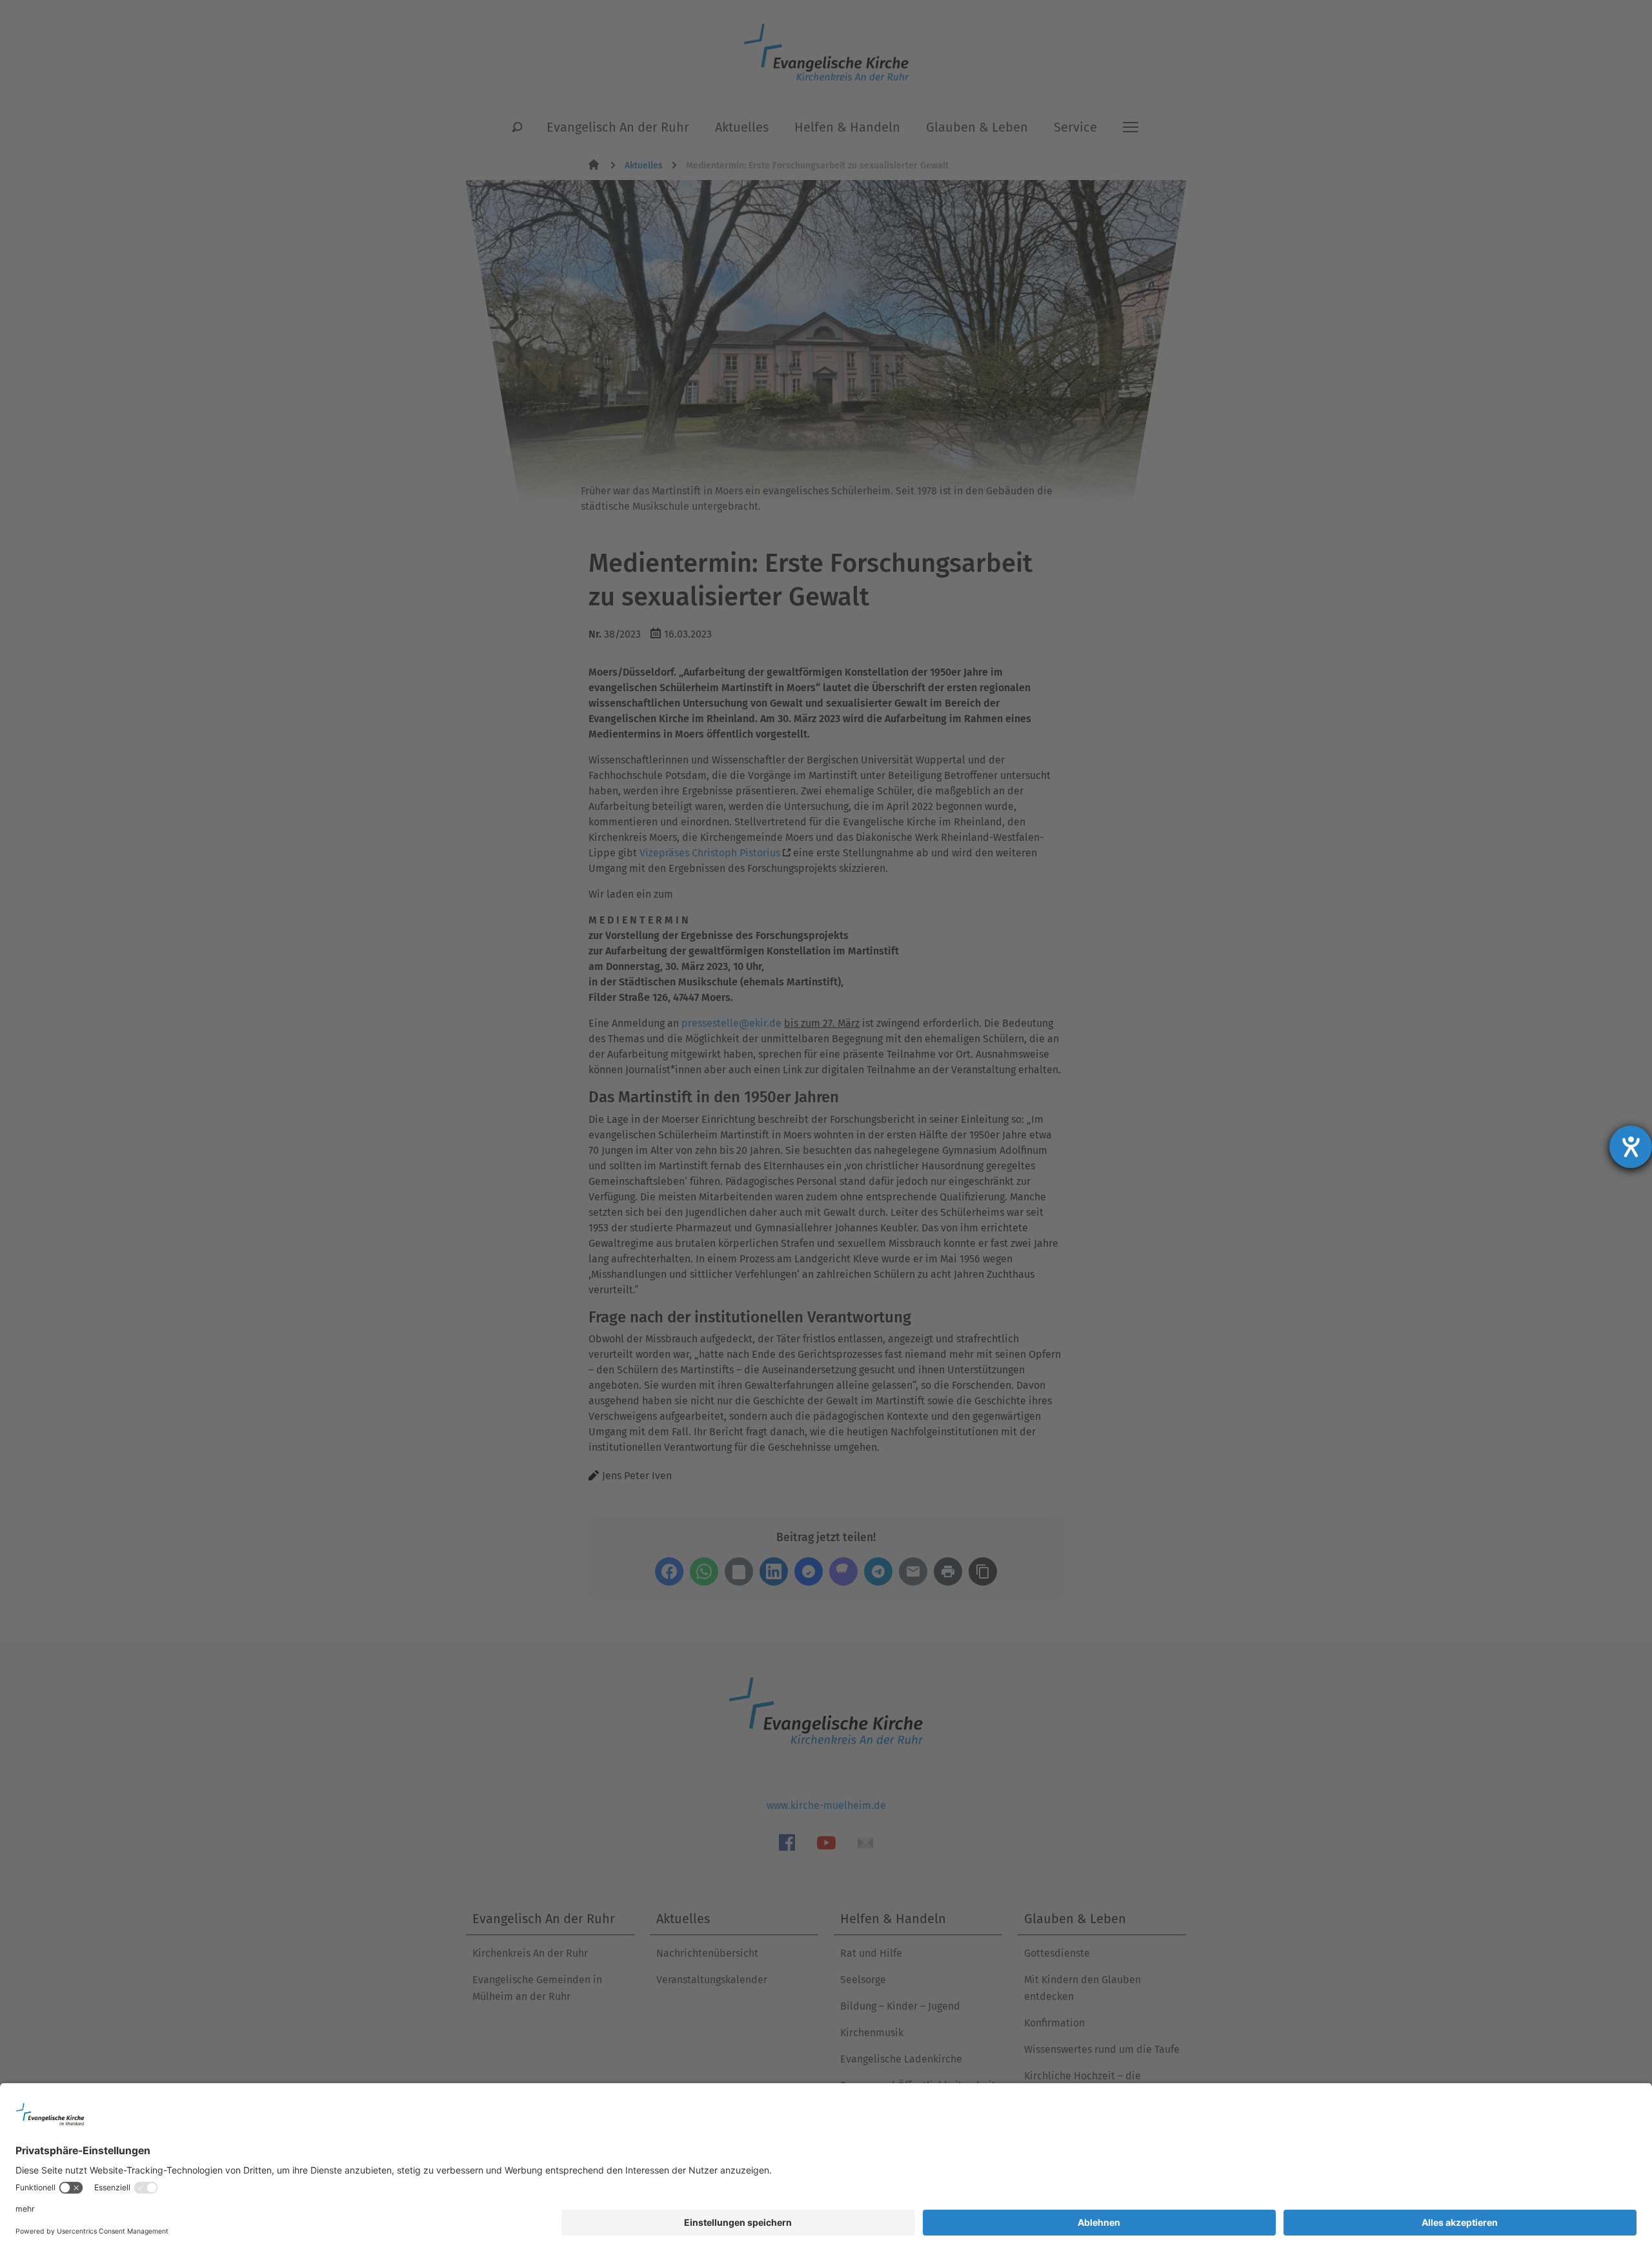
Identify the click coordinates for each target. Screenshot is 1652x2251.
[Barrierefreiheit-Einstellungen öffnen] (1631, 1147)
